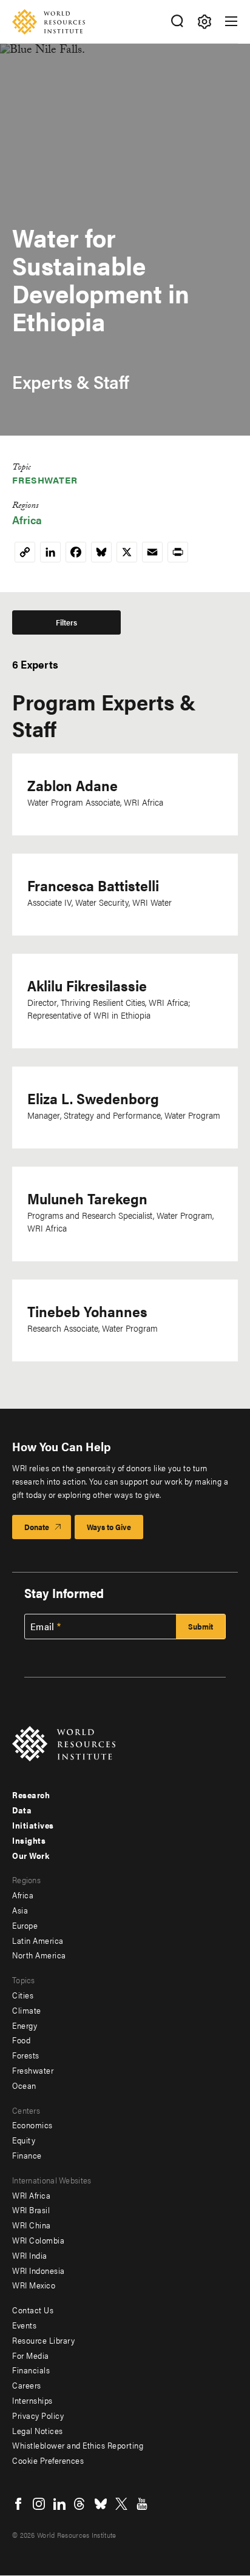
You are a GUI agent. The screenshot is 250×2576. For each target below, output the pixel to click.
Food (21, 2040)
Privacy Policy (38, 2415)
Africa (27, 520)
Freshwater (45, 480)
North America (39, 1955)
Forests (26, 2055)
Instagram (39, 2504)
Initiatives (33, 1825)
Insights (29, 1840)
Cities (23, 1995)
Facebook (18, 2504)
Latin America (38, 1940)
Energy (25, 2025)
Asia (20, 1910)
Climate (27, 2010)
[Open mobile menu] (231, 21)
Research (31, 1795)
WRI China (32, 2225)
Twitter (121, 2504)
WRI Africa (31, 2195)
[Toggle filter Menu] (204, 22)
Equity (24, 2140)
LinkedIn (59, 2504)
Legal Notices (38, 2430)
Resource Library (43, 2340)
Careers (27, 2385)
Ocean (24, 2085)
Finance (27, 2155)
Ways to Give (109, 1527)
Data (22, 1810)
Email (42, 1627)
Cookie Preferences (48, 2460)
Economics (32, 2125)
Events (24, 2325)
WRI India (30, 2255)
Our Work (31, 1855)
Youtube (142, 2504)
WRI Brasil (31, 2210)
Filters (66, 622)
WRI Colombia (38, 2240)
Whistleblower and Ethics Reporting (78, 2445)
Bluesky (101, 2504)
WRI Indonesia (39, 2270)
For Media (31, 2355)
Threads (80, 2504)
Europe (25, 1925)
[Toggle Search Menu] (177, 22)
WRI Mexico (34, 2285)
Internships (32, 2400)
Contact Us (33, 2310)
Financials (31, 2370)
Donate (37, 1527)
